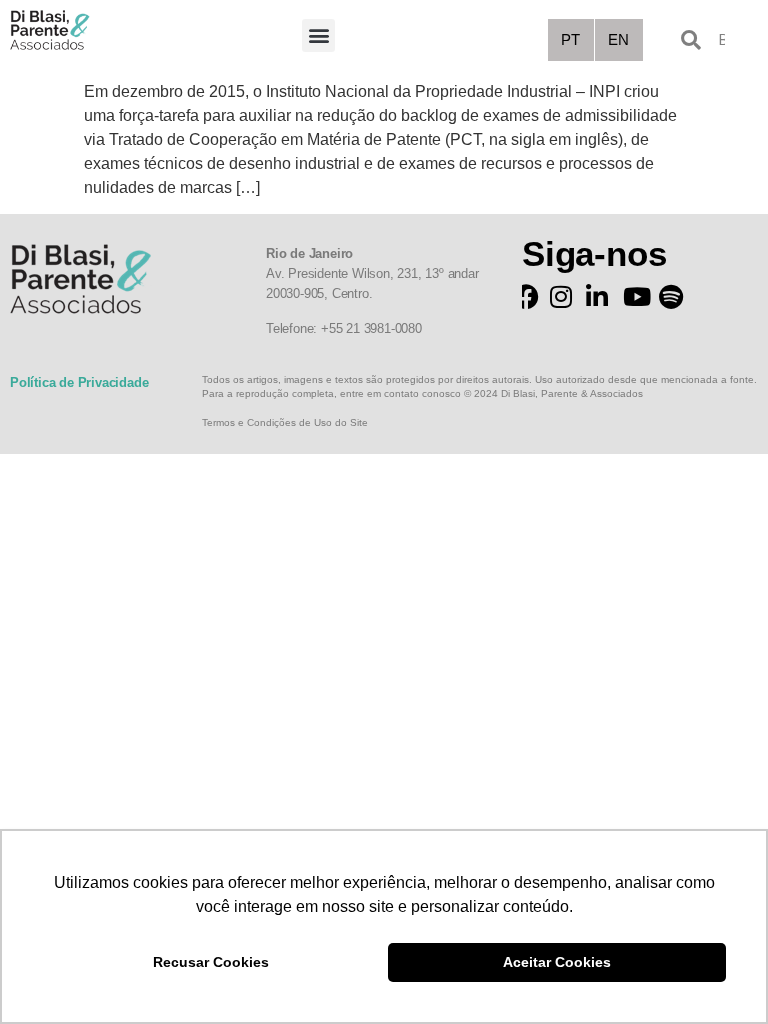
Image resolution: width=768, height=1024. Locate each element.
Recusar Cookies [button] (211, 962)
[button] (318, 35)
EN (619, 39)
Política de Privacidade (79, 382)
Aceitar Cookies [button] (557, 962)
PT (571, 39)
